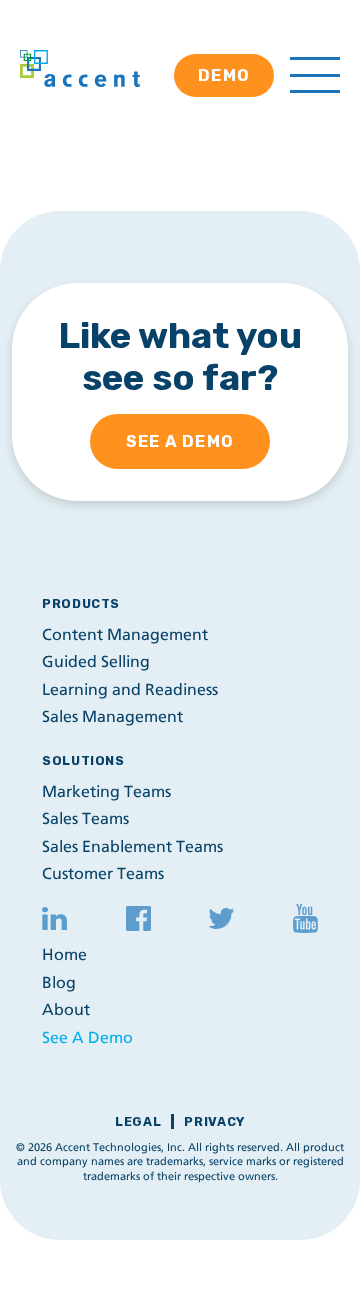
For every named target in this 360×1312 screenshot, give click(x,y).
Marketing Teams (106, 791)
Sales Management (112, 716)
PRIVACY (214, 1121)
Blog (59, 982)
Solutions (83, 760)
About (66, 1009)
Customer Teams (103, 873)
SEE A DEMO (180, 441)
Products (81, 603)
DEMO (224, 75)
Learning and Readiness (130, 689)
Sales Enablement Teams (132, 846)
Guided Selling (96, 661)
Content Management (125, 634)
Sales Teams (85, 818)
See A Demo (87, 1037)
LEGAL (138, 1121)
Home (64, 954)
